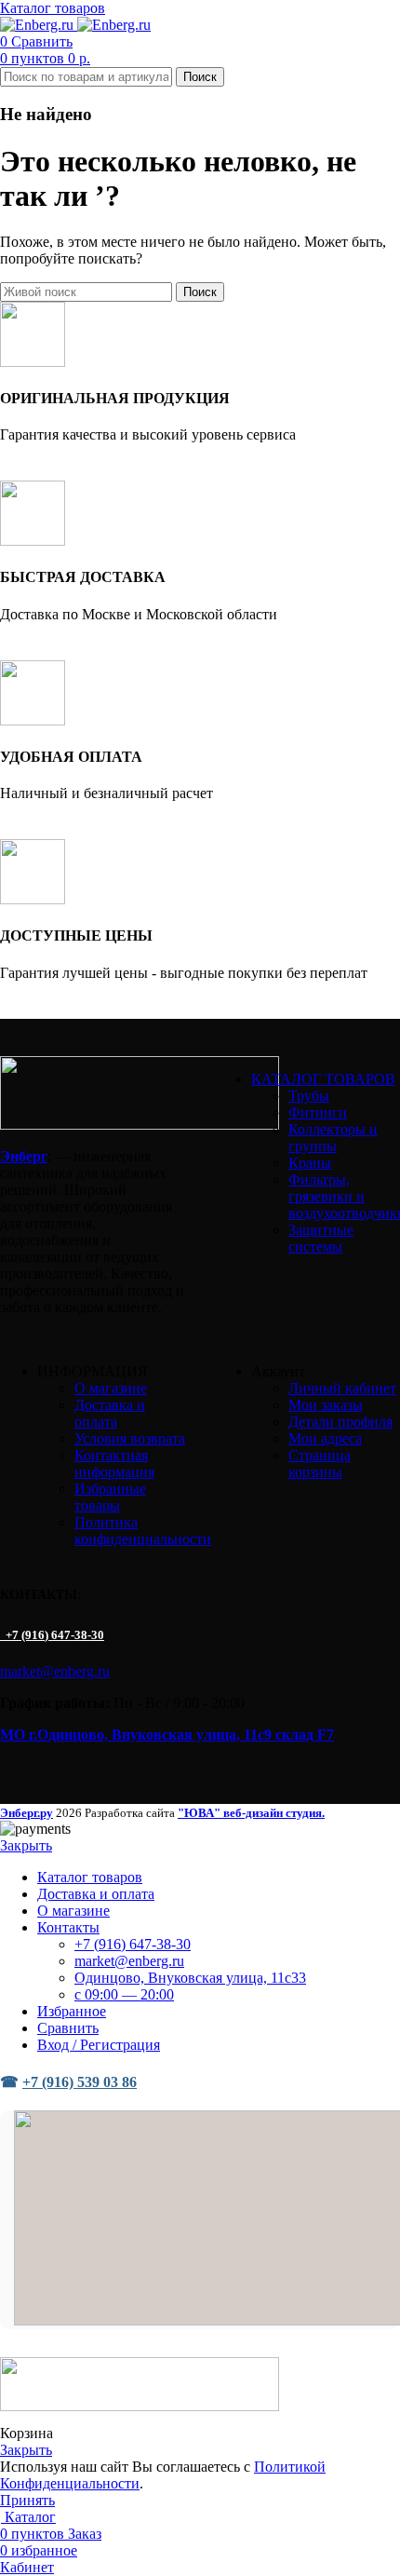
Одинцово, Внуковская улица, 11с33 (190, 1978)
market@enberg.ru (55, 1671)
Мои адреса (325, 1438)
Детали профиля (340, 1422)
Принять (27, 2500)
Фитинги (318, 1112)
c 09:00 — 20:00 (124, 1994)
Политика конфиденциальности (143, 1531)
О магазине (111, 1388)
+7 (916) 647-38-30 (53, 1635)
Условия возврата (130, 1438)
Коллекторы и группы (333, 1138)
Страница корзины (320, 1464)
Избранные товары (110, 1497)
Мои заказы (326, 1405)
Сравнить (68, 2028)
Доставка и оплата (110, 1413)
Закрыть (26, 1845)
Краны (310, 1163)
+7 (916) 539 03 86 (80, 2082)
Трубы (309, 1096)
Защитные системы (321, 1238)
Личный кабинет (342, 1388)
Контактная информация (114, 1464)
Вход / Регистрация (99, 2045)
